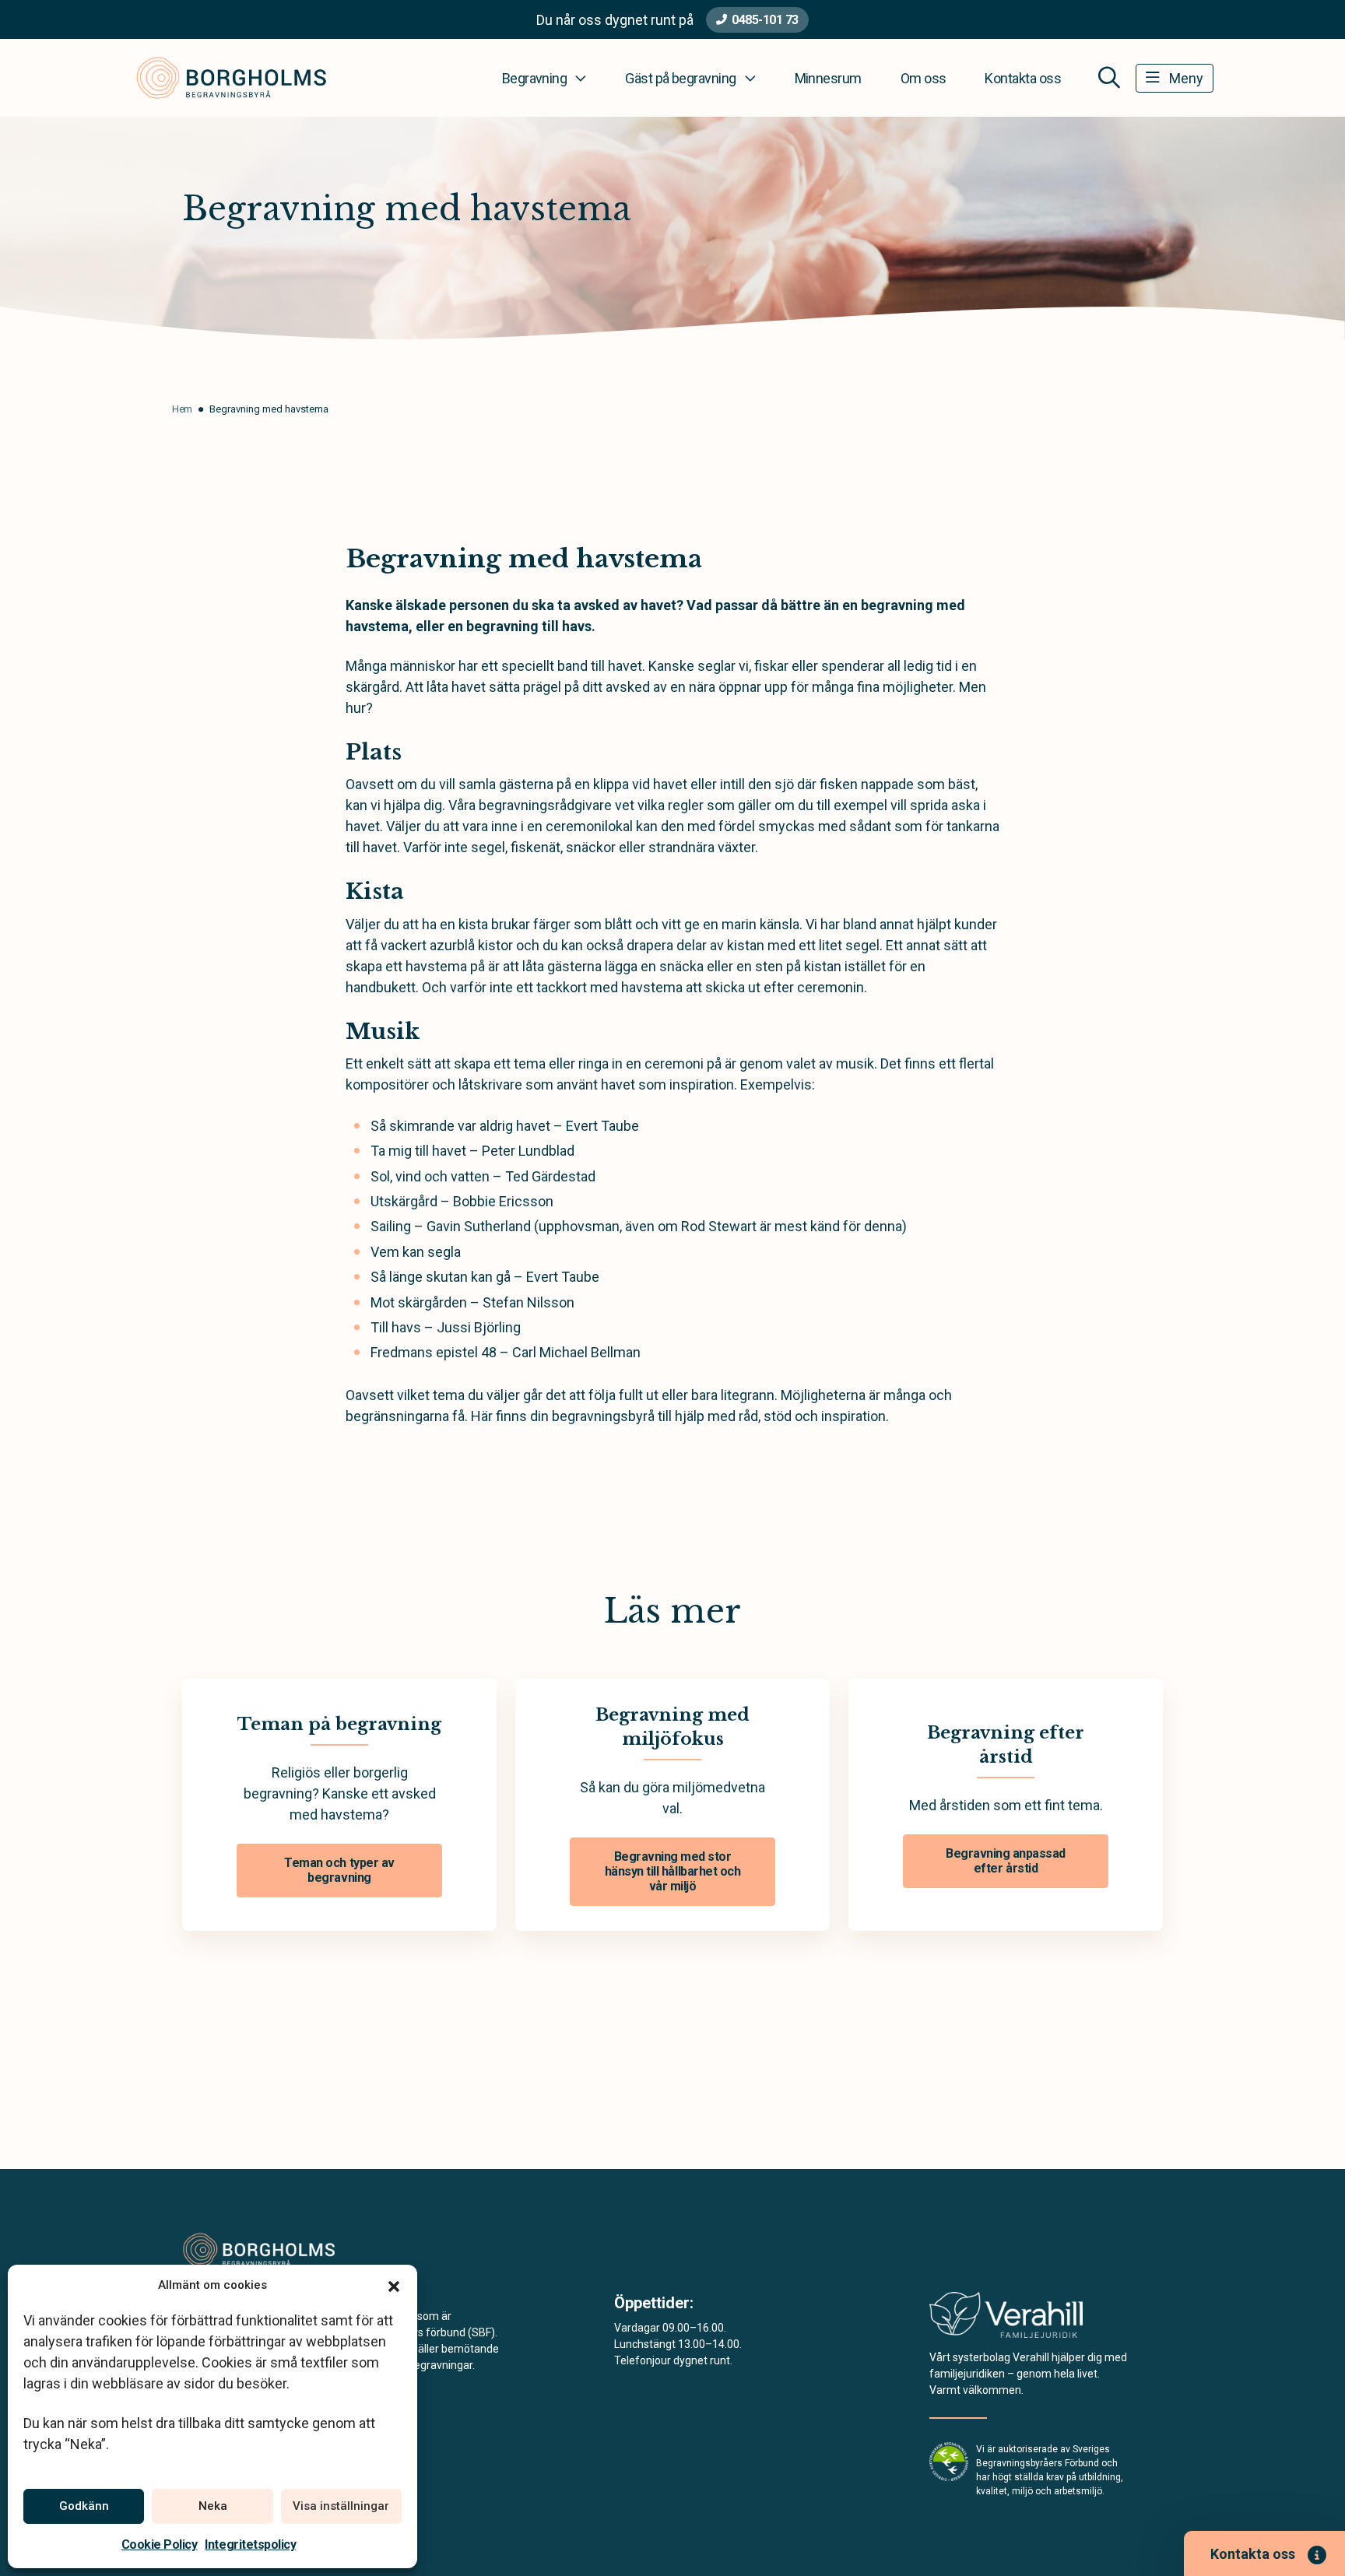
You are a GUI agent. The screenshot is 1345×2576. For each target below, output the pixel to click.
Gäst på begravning (680, 78)
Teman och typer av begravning (339, 1870)
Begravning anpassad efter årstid (1006, 1861)
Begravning (535, 78)
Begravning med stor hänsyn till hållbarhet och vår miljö (673, 1871)
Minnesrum (828, 78)
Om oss (924, 78)
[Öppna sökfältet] (1109, 78)
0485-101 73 (765, 20)
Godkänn (84, 2506)
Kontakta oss (1023, 78)
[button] (394, 2285)
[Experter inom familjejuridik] (1006, 2320)
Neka (213, 2506)
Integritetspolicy (250, 2544)
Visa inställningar (341, 2506)
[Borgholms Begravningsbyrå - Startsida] (265, 2250)
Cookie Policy (160, 2544)
